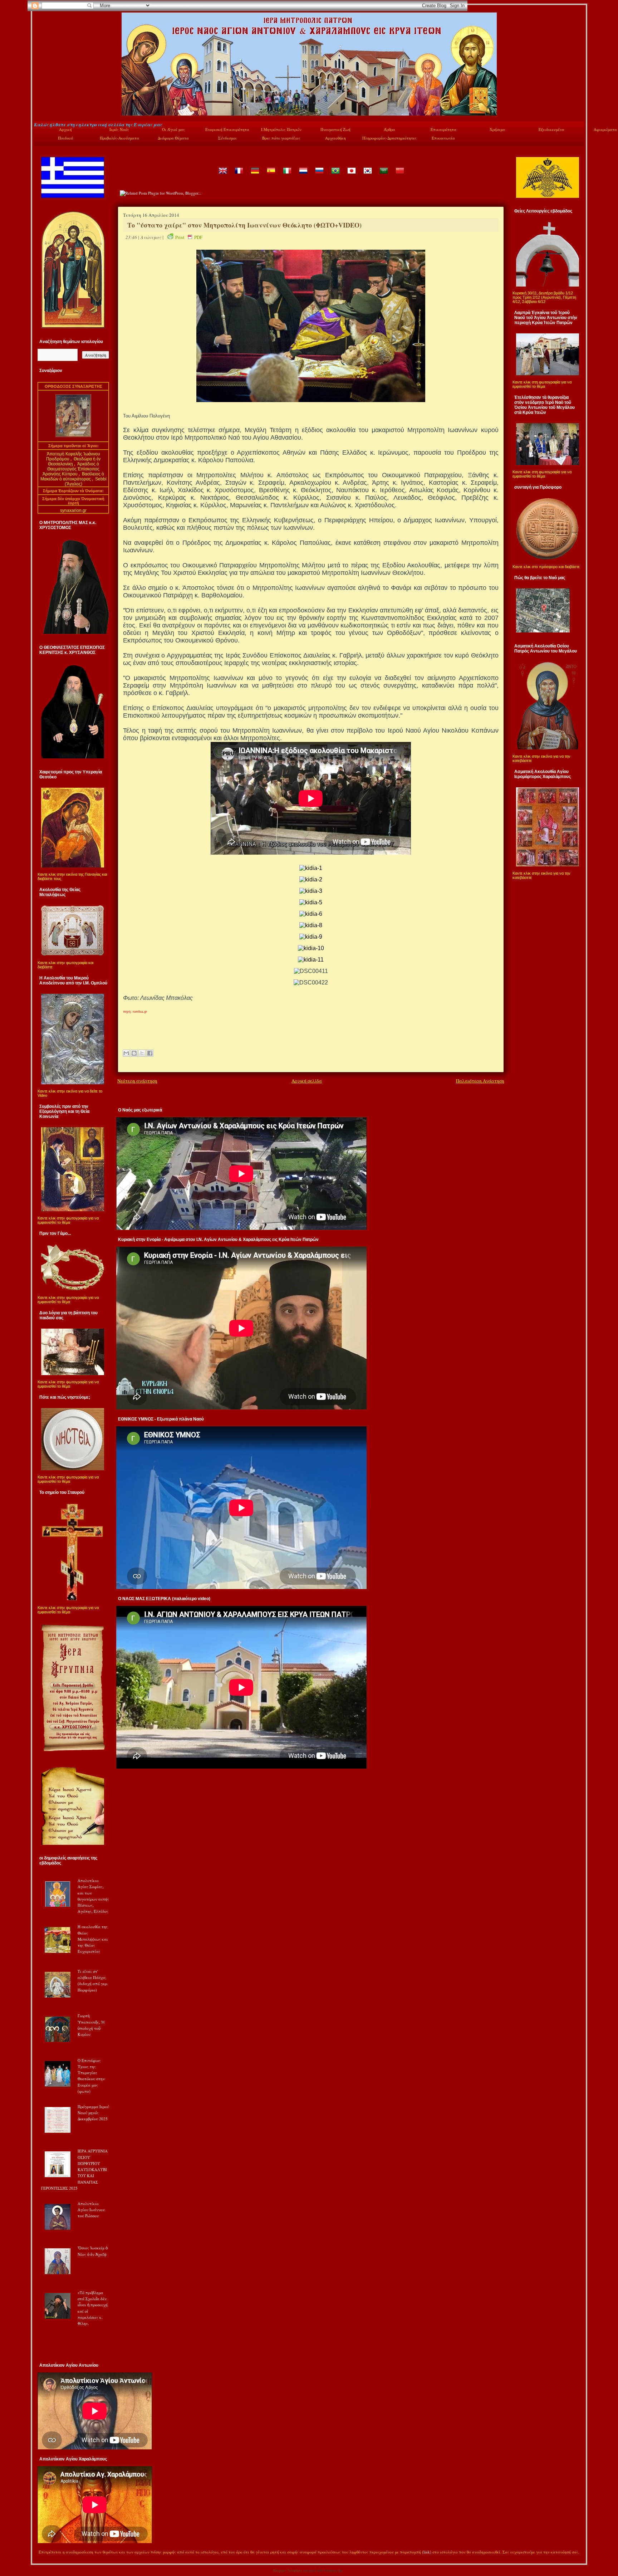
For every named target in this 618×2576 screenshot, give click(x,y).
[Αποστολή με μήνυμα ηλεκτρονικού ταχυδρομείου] (126, 1053)
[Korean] (367, 176)
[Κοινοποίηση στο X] (142, 1053)
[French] (239, 176)
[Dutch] (303, 176)
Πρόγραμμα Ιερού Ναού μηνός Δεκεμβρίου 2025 (93, 2113)
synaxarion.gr (73, 510)
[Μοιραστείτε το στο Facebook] (150, 1053)
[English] (222, 176)
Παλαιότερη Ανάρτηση (480, 1081)
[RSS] (41, 2553)
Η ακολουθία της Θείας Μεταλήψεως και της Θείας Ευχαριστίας (93, 1939)
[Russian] (319, 176)
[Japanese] (351, 176)
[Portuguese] (335, 176)
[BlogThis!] (134, 1053)
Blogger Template (288, 2570)
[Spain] (271, 176)
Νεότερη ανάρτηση (137, 1081)
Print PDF (189, 237)
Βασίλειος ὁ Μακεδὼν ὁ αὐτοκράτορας (72, 476)
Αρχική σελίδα (307, 1081)
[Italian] (287, 176)
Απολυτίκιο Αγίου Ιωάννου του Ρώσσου (91, 2210)
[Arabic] (383, 176)
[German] (255, 176)
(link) (427, 2552)
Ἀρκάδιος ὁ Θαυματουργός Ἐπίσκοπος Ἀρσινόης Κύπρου (71, 469)
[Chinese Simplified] (399, 176)
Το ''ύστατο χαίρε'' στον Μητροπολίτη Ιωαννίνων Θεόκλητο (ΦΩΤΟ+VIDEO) (244, 225)
